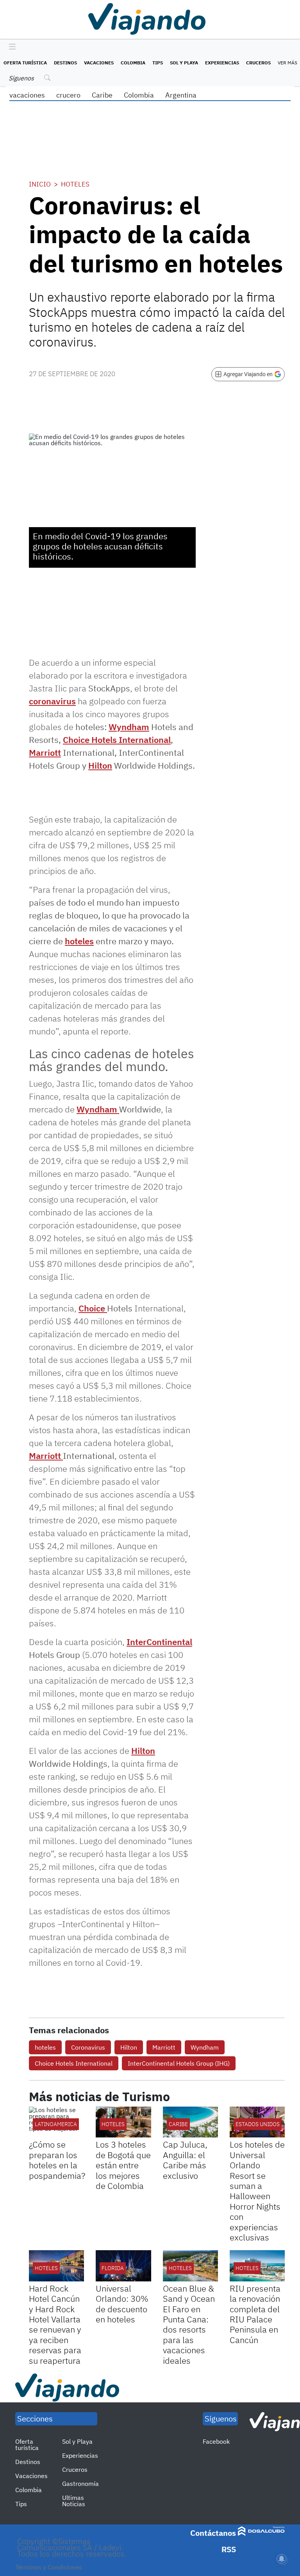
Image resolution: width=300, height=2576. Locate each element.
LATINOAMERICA (56, 2124)
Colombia (133, 63)
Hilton (100, 765)
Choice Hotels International (117, 740)
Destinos (65, 63)
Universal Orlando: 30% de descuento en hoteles (122, 2304)
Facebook (216, 2441)
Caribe (102, 95)
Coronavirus (88, 2047)
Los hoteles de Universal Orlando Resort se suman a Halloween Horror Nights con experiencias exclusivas (257, 2191)
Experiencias (222, 63)
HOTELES (113, 2124)
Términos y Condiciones (49, 2567)
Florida (113, 2268)
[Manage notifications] (282, 2559)
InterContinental (159, 1642)
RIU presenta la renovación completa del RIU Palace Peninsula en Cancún (255, 2314)
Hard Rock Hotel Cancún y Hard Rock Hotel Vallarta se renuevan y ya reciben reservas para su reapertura (55, 2324)
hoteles (79, 941)
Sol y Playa (184, 63)
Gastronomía (80, 2484)
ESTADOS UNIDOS (258, 2124)
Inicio (40, 184)
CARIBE (178, 2124)
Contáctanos (213, 2533)
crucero (68, 95)
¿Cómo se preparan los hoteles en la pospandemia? (57, 2160)
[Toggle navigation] (10, 47)
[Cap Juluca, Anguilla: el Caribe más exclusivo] (190, 2122)
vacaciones (27, 95)
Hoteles (75, 184)
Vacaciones (99, 63)
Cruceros (258, 63)
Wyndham (129, 727)
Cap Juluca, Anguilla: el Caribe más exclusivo (185, 2160)
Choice (93, 1308)
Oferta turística (25, 63)
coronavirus (52, 701)
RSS (229, 2549)
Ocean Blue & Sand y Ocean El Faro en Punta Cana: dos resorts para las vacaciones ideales (189, 2324)
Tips (158, 63)
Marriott (45, 752)
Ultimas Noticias (74, 2501)
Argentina (181, 95)
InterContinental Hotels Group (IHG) (179, 2063)
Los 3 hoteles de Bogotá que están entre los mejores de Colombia (123, 2165)
